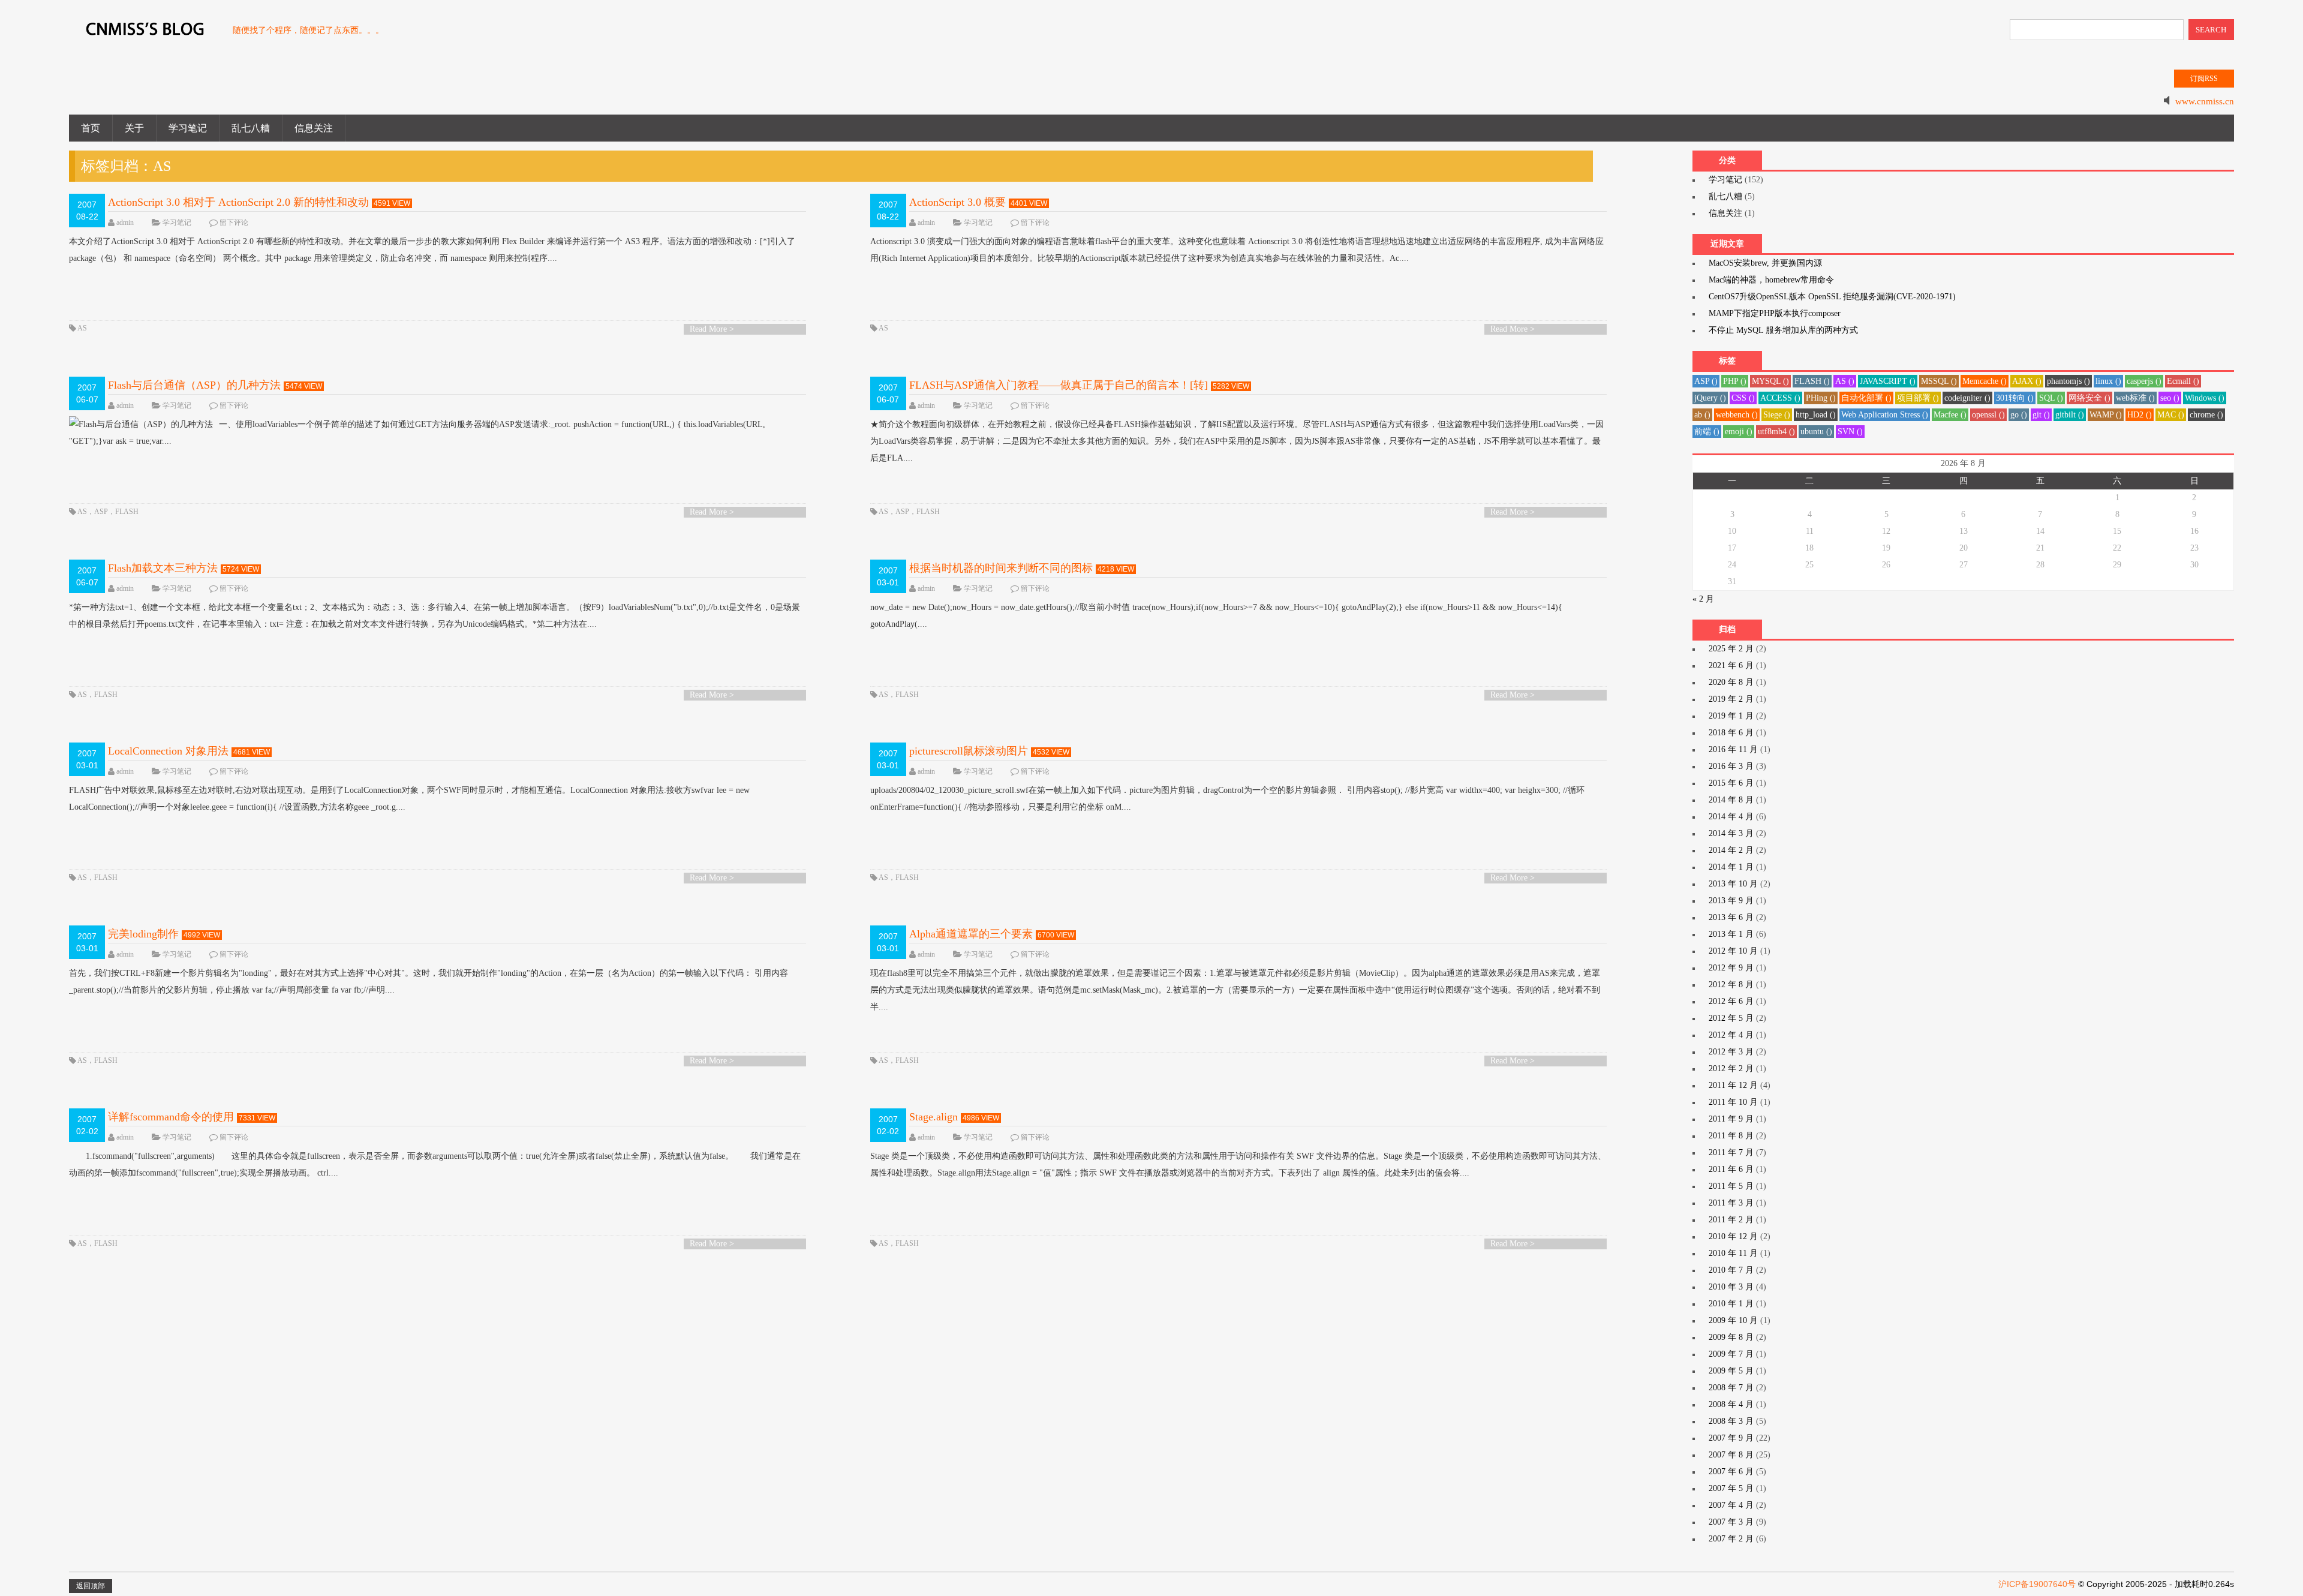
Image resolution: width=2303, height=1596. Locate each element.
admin (125, 223)
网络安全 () (2089, 398)
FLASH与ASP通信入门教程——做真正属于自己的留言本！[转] (1059, 385)
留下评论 (234, 223)
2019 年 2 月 (1731, 699)
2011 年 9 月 (1731, 1119)
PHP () (1735, 381)
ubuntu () (1816, 432)
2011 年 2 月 (1731, 1220)
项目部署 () (1918, 398)
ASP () (1706, 381)
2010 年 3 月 (1731, 1287)
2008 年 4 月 (1731, 1404)
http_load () (1816, 415)
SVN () (1850, 432)
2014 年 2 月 (1731, 850)
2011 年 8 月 (1731, 1136)
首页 (91, 128)
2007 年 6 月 (1731, 1472)
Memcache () (1985, 381)
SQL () (2051, 398)
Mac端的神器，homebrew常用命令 (1771, 280)
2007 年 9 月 (1731, 1438)
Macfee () (1950, 415)
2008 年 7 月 (1731, 1388)
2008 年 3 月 (1731, 1421)
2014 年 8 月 (1731, 800)
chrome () (2206, 415)
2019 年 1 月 (1731, 716)
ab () (1702, 415)
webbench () (1737, 415)
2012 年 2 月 (1731, 1068)
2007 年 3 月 (1731, 1522)
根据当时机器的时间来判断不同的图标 (1001, 568)
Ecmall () (2183, 381)
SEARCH (2211, 30)
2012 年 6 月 (1731, 1001)
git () (2041, 415)
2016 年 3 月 (1731, 766)
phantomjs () (2069, 381)
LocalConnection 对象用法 (168, 751)
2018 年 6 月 (1731, 733)
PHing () (1821, 398)
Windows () (2205, 398)
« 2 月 (1703, 599)
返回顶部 (91, 1586)
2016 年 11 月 (1733, 749)
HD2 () (2140, 415)
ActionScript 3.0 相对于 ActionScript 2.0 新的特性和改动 (238, 202)
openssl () (1988, 415)
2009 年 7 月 (1731, 1354)
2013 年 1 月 (1731, 934)
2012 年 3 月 (1731, 1052)
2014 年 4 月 (1731, 817)
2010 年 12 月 (1733, 1236)
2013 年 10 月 (1733, 884)
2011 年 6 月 (1731, 1169)
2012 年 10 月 (1733, 951)
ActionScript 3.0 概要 (957, 202)
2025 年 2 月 (1731, 649)
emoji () (1739, 432)
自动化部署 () (1866, 398)
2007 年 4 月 (1731, 1505)
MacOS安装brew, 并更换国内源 (1765, 263)
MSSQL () (1939, 381)
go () (2019, 415)
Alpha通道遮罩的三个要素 (971, 934)
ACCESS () (1780, 398)
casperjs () (2144, 381)
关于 (134, 128)
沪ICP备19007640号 (2037, 1584)
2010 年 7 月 (1731, 1270)
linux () (2108, 381)
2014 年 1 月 (1731, 867)
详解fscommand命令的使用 (171, 1117)
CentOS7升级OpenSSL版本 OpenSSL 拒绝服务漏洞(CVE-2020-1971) (1832, 297)
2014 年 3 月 (1731, 833)
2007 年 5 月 (1731, 1488)
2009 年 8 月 (1731, 1337)
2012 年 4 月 (1731, 1035)
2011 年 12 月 (1733, 1085)
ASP (101, 512)
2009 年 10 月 (1733, 1320)
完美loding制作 (143, 934)
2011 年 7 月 (1731, 1152)
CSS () (1743, 398)
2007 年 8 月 (1731, 1455)
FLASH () (1812, 381)
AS (82, 328)
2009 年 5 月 (1731, 1371)
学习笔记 (188, 128)
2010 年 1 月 (1731, 1304)
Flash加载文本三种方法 (163, 568)
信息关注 (314, 128)
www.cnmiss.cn (2205, 101)
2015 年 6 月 (1731, 783)
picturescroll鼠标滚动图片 (969, 751)
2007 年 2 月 (1731, 1539)
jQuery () (1710, 398)
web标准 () (2135, 398)
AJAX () (2027, 381)
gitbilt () (2070, 415)
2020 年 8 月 (1731, 682)
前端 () (1707, 432)
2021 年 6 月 (1731, 665)
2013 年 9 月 (1731, 901)
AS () (1845, 381)
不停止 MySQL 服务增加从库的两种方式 (1783, 330)
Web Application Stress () (1885, 415)
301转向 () (2015, 398)
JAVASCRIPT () (1888, 381)
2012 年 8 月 (1731, 985)
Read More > (712, 329)
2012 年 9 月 (1731, 968)
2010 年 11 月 (1733, 1253)
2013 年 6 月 (1731, 917)
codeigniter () (1967, 398)
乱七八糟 (251, 128)
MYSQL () (1770, 381)
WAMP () (2106, 415)
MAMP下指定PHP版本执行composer (1775, 313)
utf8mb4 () (1776, 432)
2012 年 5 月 (1731, 1018)
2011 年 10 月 (1733, 1102)
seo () (2170, 398)
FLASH (127, 512)
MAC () (2171, 415)
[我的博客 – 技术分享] (145, 35)
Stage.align (933, 1117)
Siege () (1777, 415)
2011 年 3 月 (1731, 1203)
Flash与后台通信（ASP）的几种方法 (194, 385)
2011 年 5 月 (1731, 1186)
